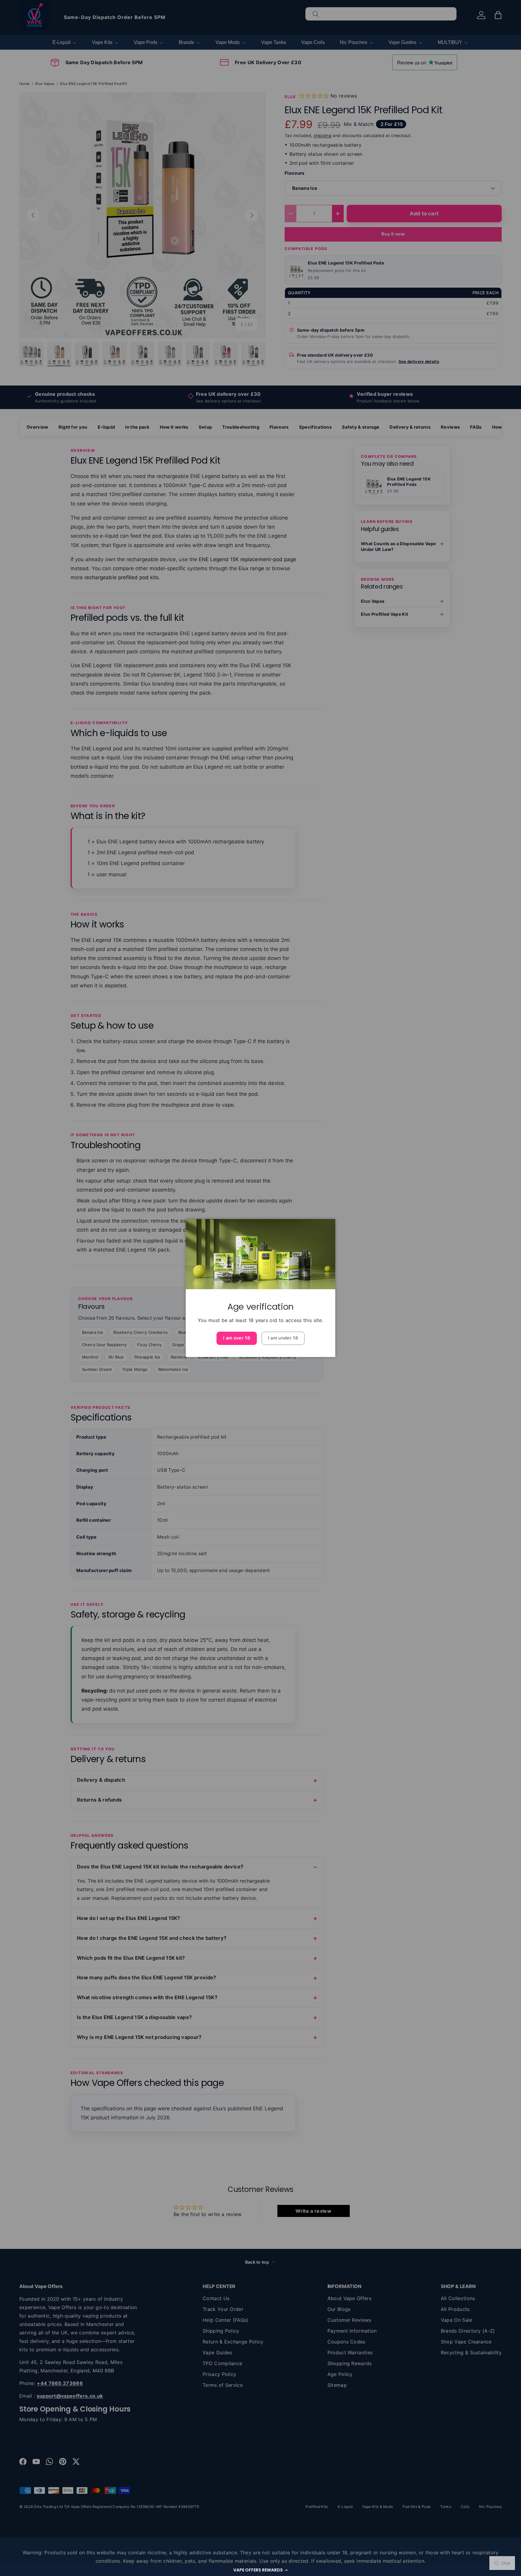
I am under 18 (283, 1338)
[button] (260, 2570)
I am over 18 (237, 1338)
